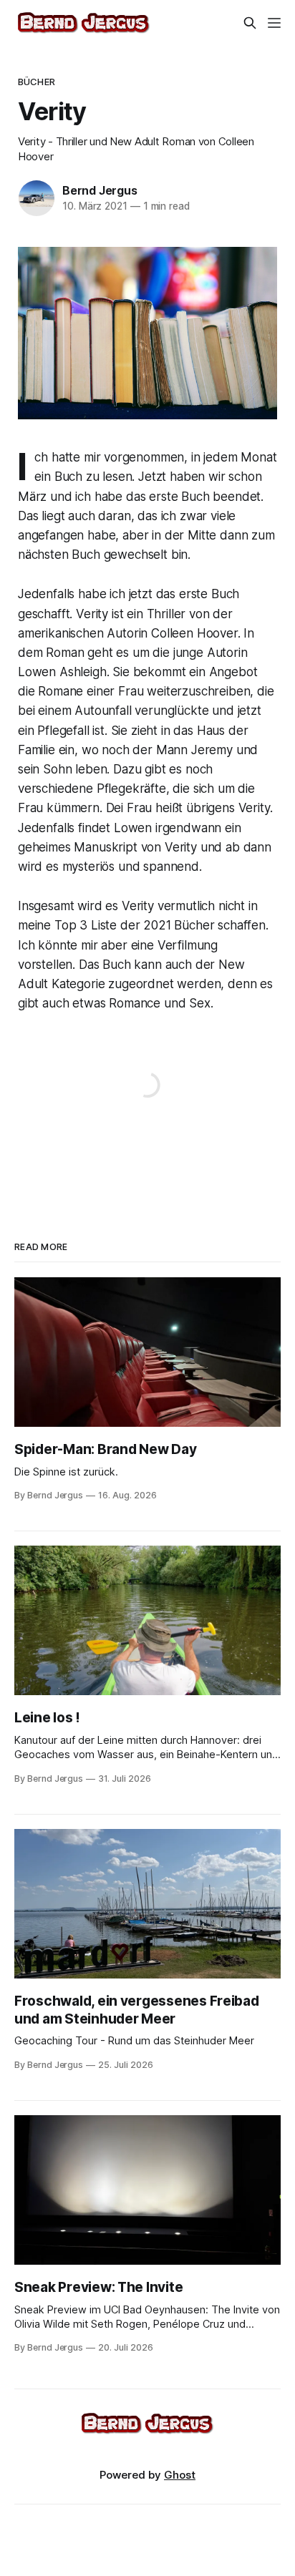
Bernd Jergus (100, 190)
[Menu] (274, 23)
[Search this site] (250, 23)
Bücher (37, 82)
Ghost (180, 2475)
